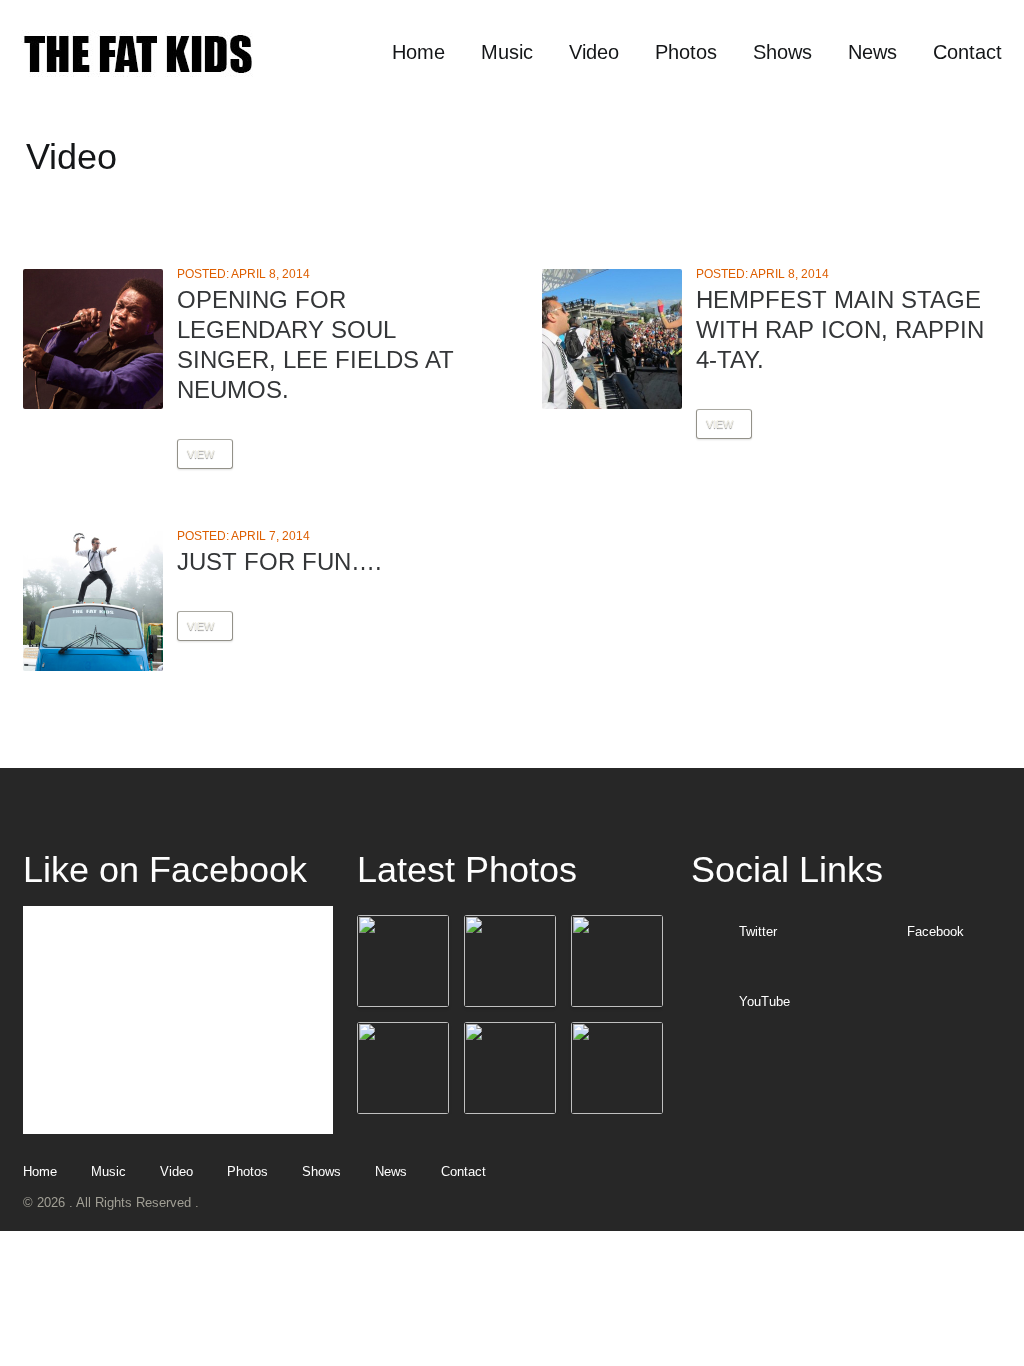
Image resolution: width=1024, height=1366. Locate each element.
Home (418, 52)
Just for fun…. (279, 561)
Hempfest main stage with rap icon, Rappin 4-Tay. (840, 329)
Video (594, 52)
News (872, 52)
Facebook (935, 931)
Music (507, 52)
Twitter (758, 931)
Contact (967, 52)
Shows (782, 52)
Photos (686, 52)
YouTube (764, 1001)
